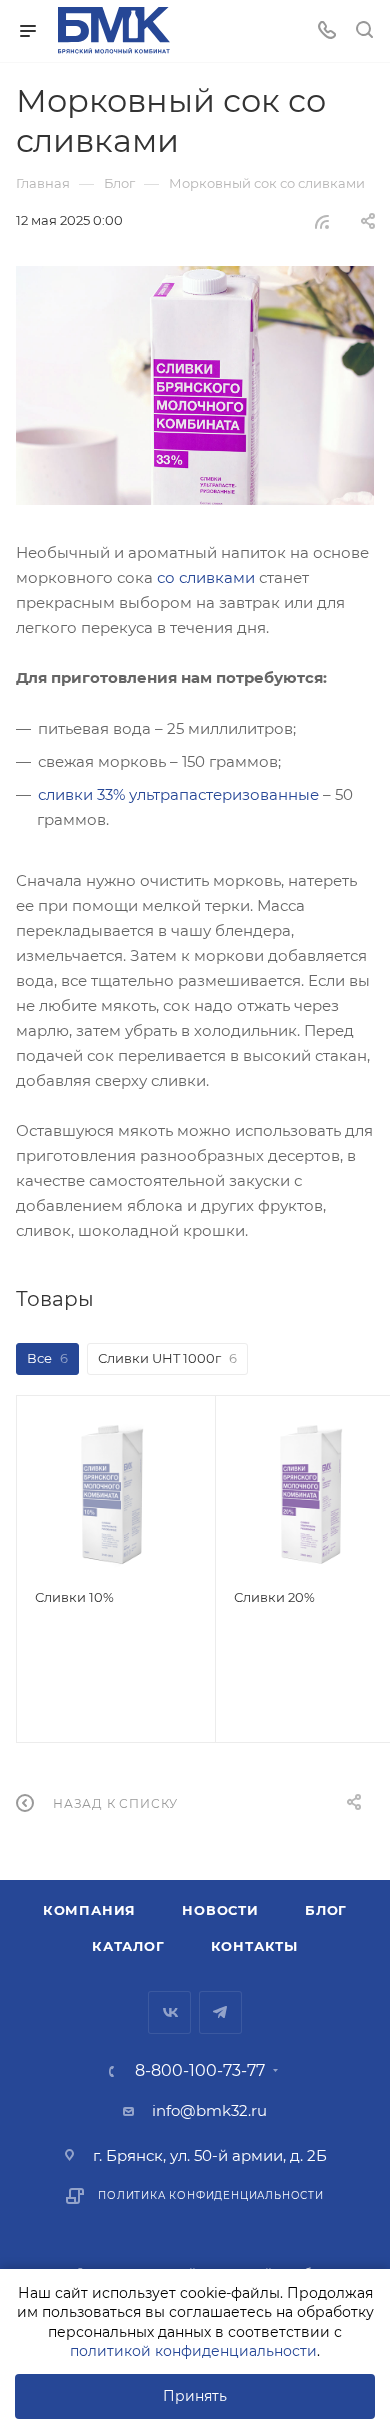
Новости (220, 1910)
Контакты (254, 1946)
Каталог (128, 1946)
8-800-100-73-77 (200, 2071)
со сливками (206, 577)
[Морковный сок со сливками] (195, 385)
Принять (195, 2396)
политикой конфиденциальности (193, 2351)
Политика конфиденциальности (211, 2195)
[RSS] (322, 221)
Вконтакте (169, 2012)
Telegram (220, 2012)
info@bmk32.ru (209, 2110)
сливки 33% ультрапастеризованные (178, 794)
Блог (326, 1910)
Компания (89, 1910)
